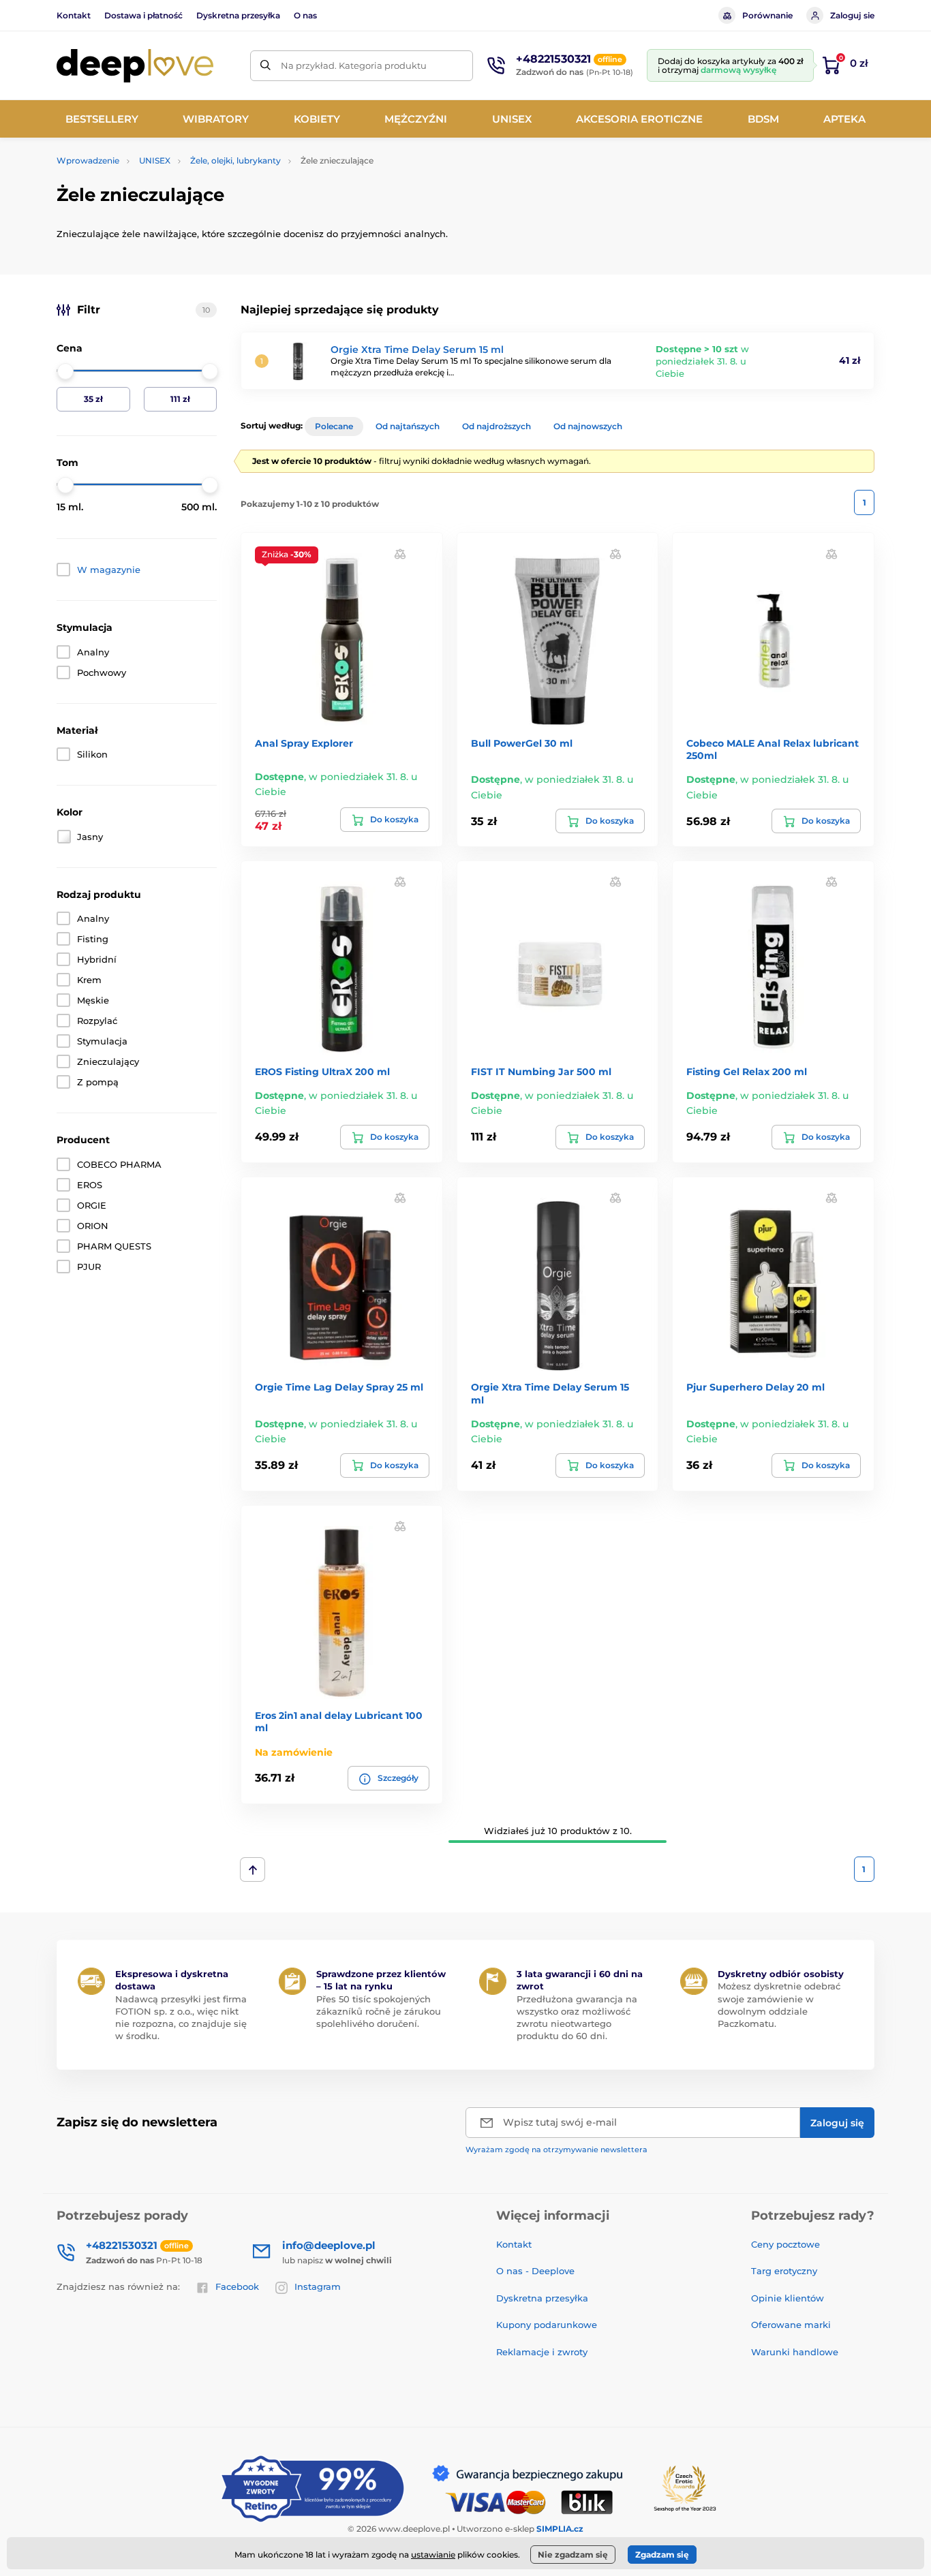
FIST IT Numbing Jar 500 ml (541, 1072)
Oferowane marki (791, 2325)
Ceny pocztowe (785, 2244)
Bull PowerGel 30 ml (522, 743)
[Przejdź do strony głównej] (135, 66)
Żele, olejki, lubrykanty (235, 160)
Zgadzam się (662, 2555)
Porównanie (767, 15)
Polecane (334, 426)
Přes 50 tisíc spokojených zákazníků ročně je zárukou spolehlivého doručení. (379, 2011)
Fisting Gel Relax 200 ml (747, 1072)
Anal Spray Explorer (304, 743)
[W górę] (253, 1869)
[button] (400, 553)
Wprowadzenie (88, 160)
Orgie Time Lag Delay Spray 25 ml (339, 1387)
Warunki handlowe (795, 2352)
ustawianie (433, 2555)
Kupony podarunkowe (547, 2325)
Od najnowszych (588, 426)
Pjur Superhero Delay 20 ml (756, 1387)
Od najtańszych (408, 426)
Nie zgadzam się (573, 2555)
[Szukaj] (265, 66)
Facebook (237, 2286)
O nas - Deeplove (535, 2271)
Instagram (318, 2286)
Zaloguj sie (852, 15)
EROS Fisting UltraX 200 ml (322, 1072)
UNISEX (155, 160)
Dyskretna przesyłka (238, 15)
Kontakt (74, 15)
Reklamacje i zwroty (542, 2352)
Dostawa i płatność (143, 15)
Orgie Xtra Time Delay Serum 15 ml (417, 350)
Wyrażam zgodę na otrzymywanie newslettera (556, 2150)
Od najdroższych (497, 426)
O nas (305, 15)
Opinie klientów (788, 2298)
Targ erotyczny (784, 2271)
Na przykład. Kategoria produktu (354, 65)
